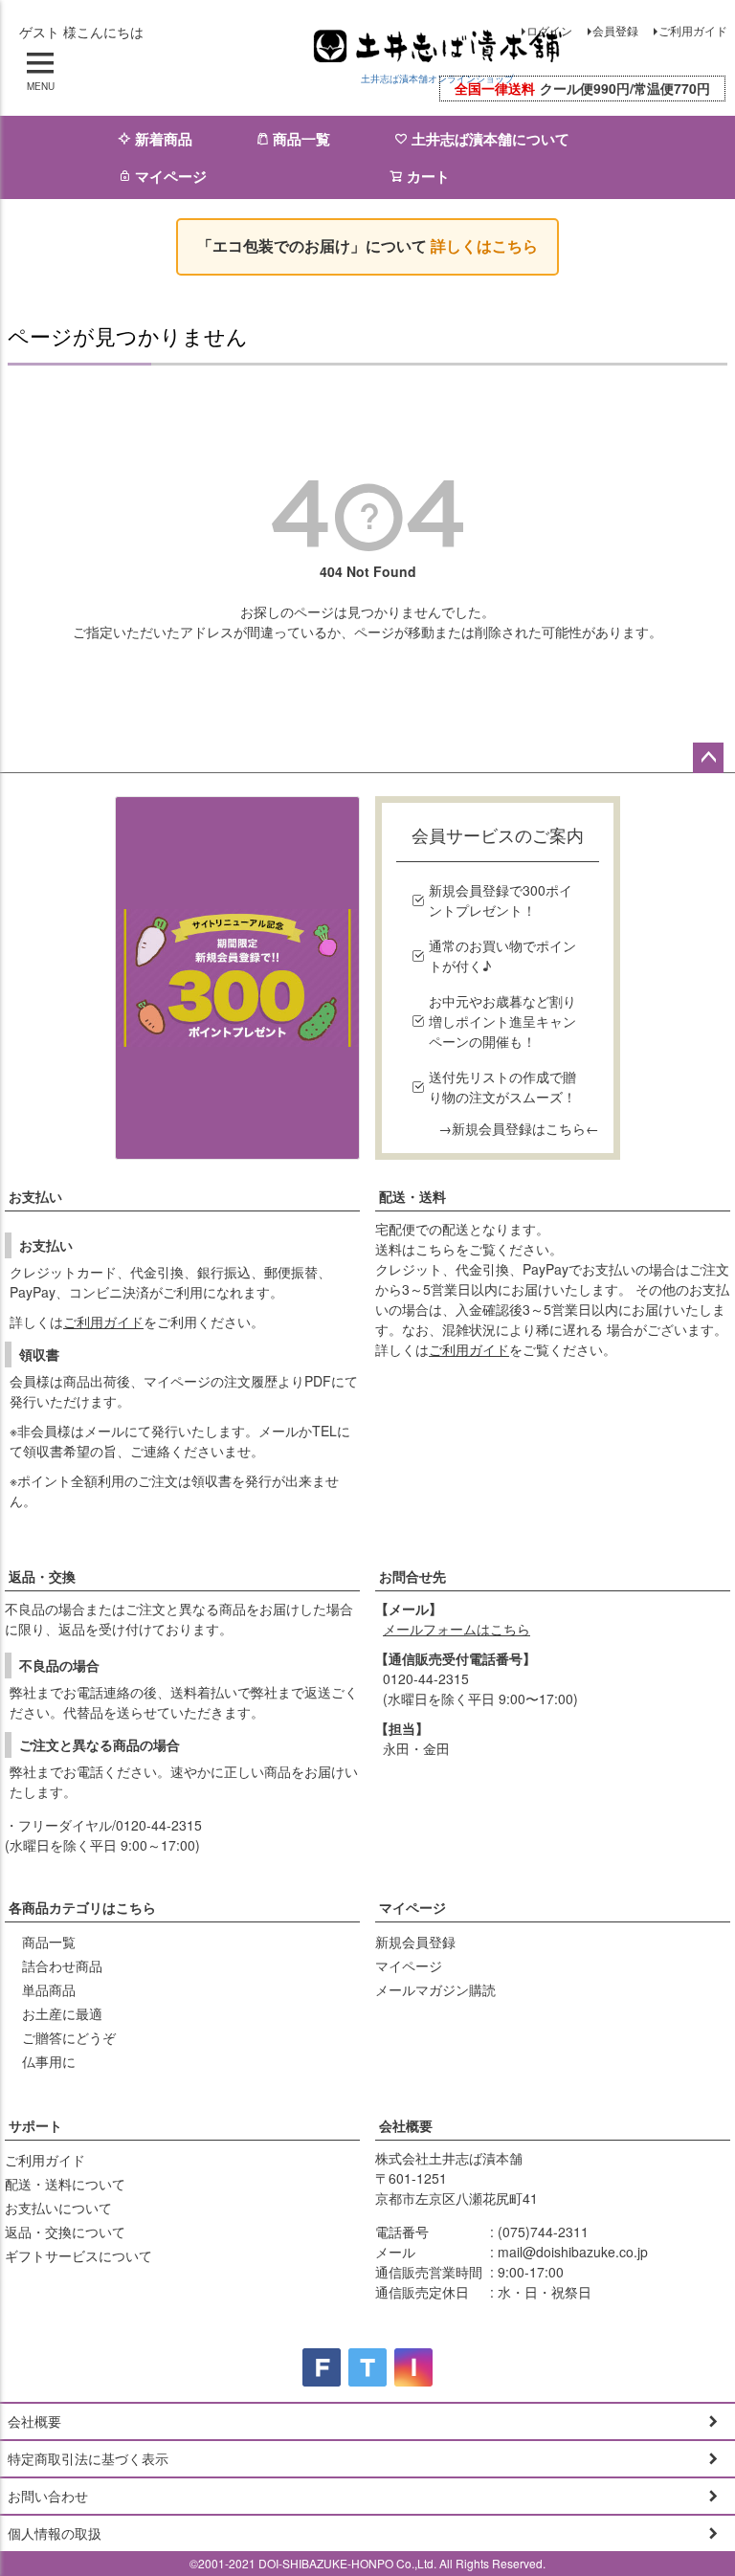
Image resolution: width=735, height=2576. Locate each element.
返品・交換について (65, 2232)
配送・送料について (65, 2184)
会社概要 (406, 2125)
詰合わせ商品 (62, 1965)
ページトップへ (708, 758)
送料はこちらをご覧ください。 (469, 1249)
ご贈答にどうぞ (69, 2037)
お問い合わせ (48, 2496)
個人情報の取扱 (55, 2533)
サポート (35, 2125)
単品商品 (49, 1989)
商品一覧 (301, 139)
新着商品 (164, 139)
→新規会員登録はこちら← (519, 1128)
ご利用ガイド (693, 30)
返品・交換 (42, 1576)
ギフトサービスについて (78, 2255)
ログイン (549, 30)
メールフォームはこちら (457, 1629)
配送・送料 (412, 1196)
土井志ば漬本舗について (490, 139)
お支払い (35, 1196)
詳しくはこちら (484, 246)
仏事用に (49, 2061)
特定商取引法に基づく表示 (88, 2458)
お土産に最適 (62, 2013)
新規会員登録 (415, 1942)
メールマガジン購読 (435, 1989)
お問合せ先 (412, 1576)
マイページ (171, 176)
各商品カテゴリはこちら (82, 1907)
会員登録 (615, 30)
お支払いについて (58, 2208)
